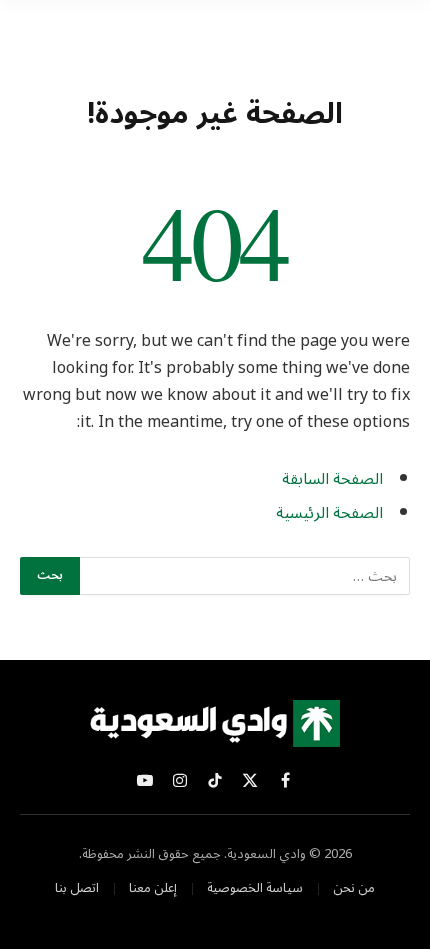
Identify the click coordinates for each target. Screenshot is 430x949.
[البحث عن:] (244, 576)
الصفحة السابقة (332, 479)
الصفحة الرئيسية (329, 513)
